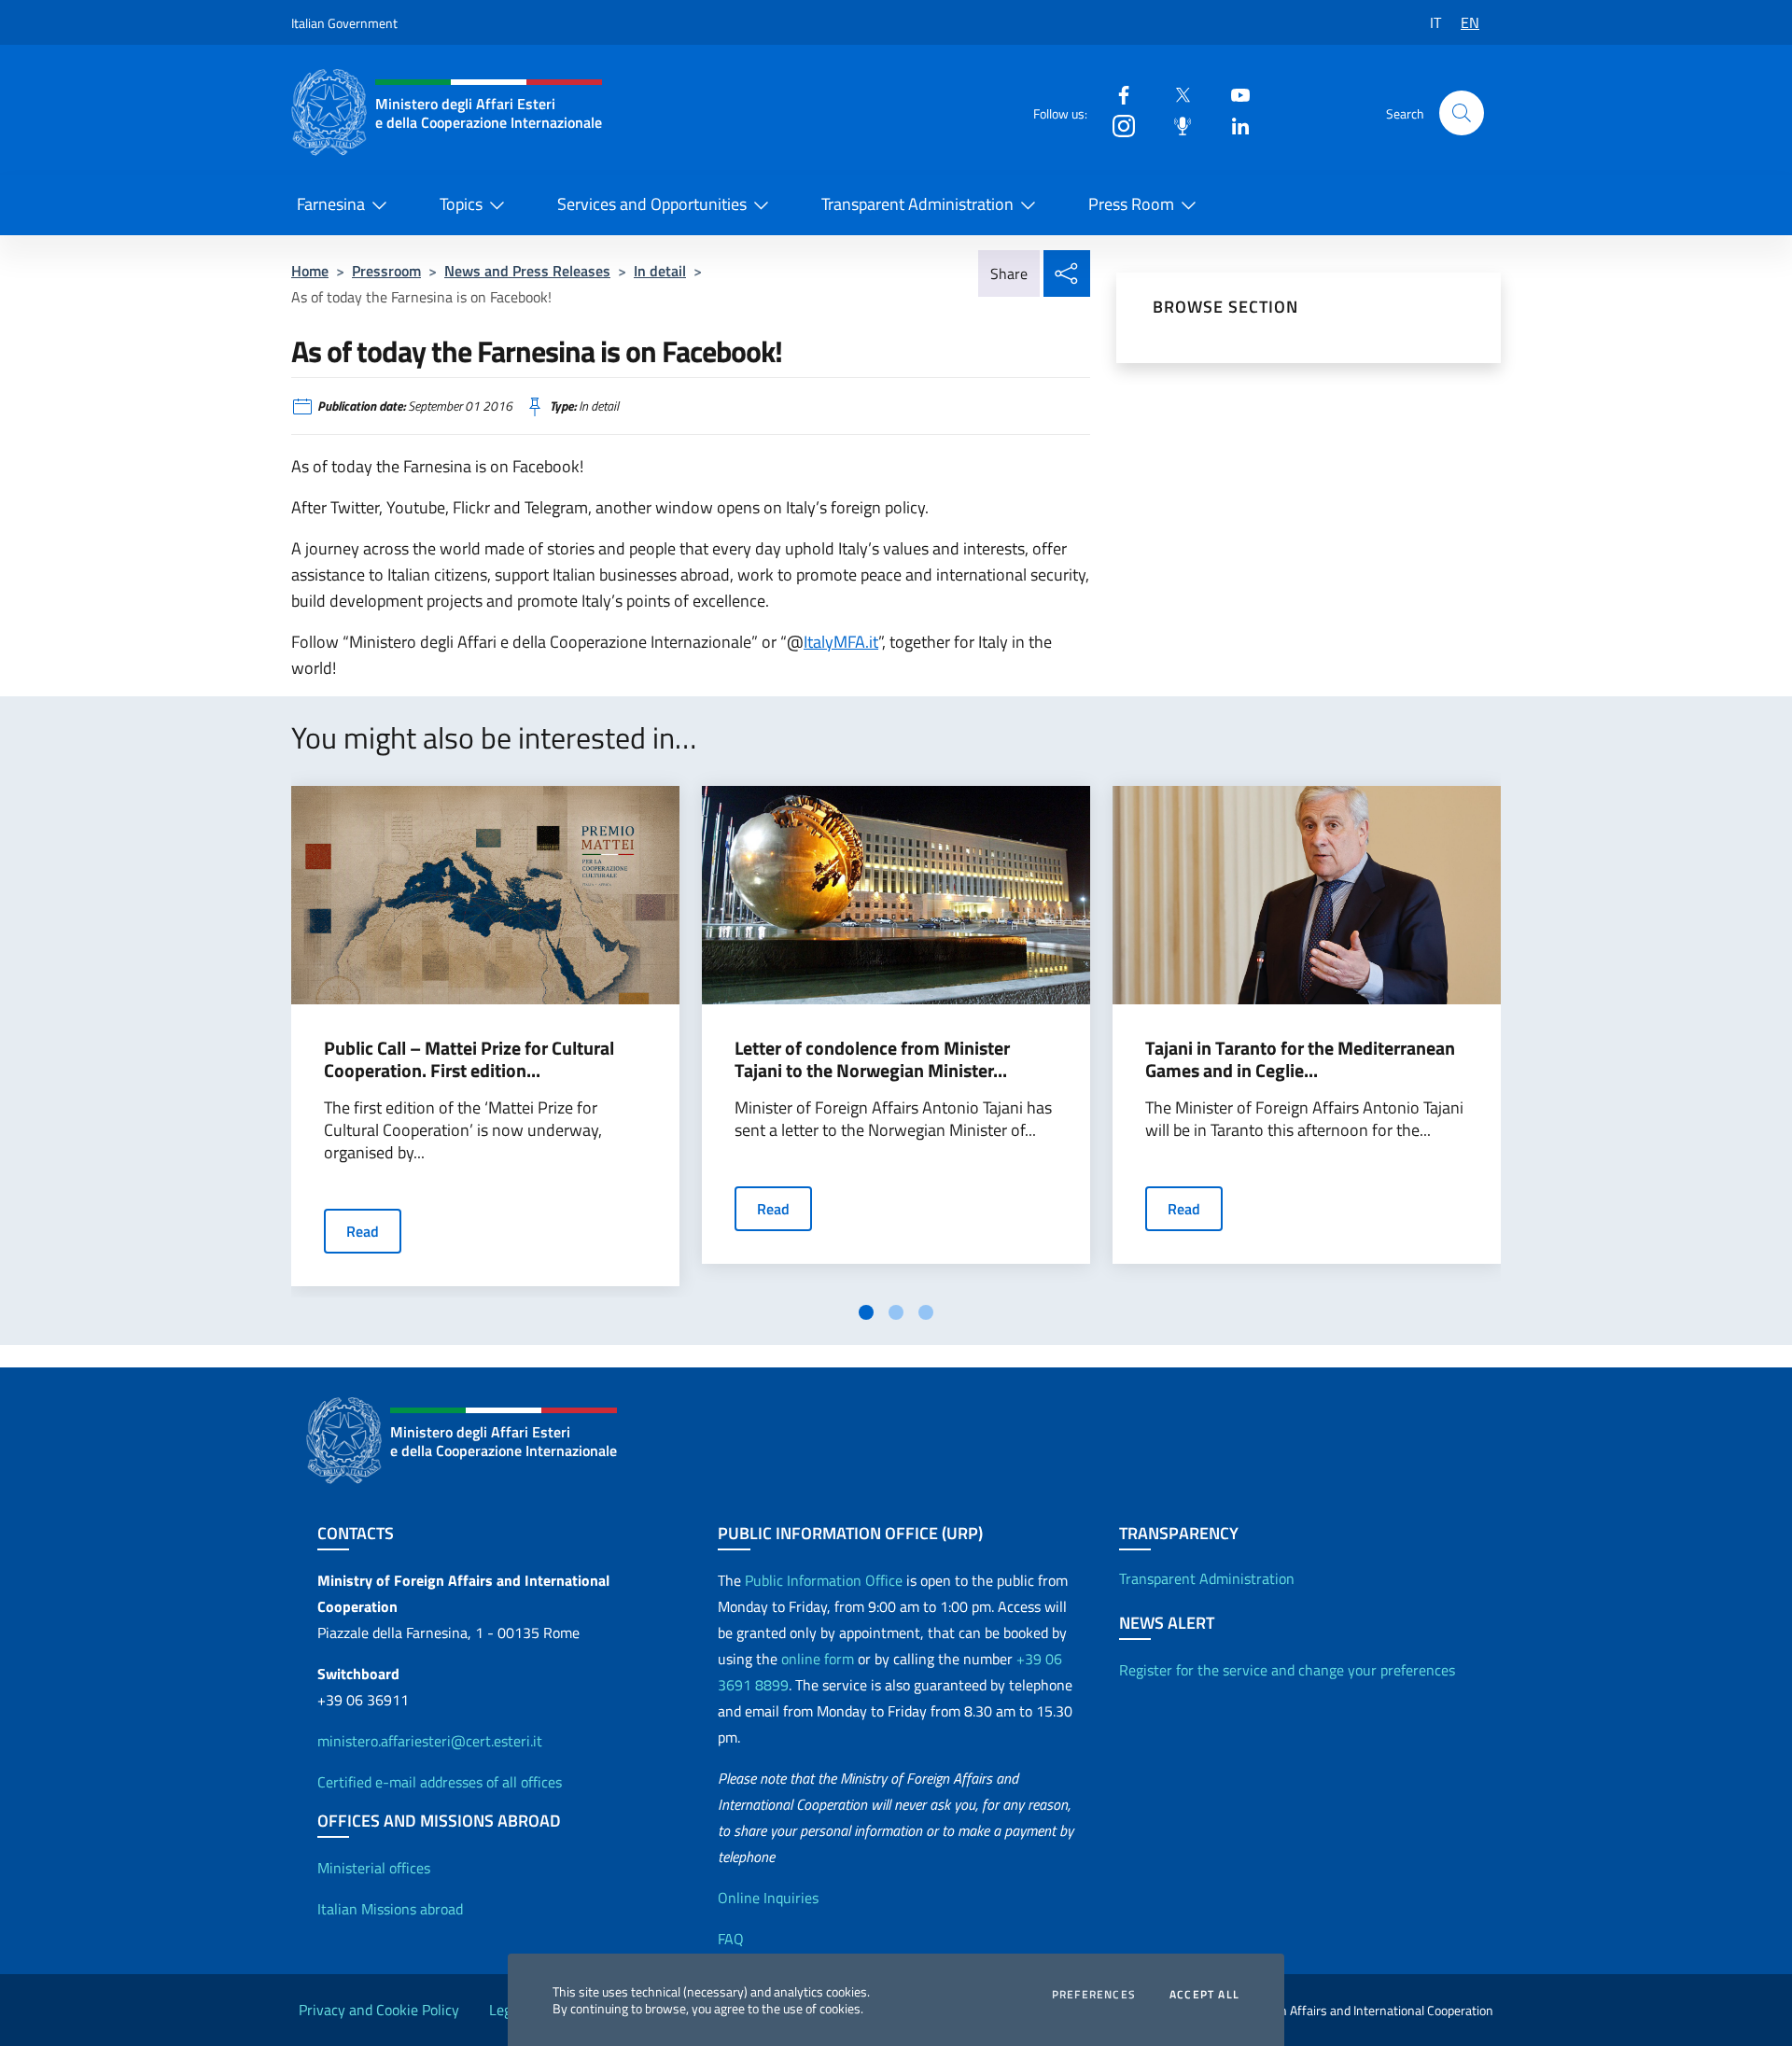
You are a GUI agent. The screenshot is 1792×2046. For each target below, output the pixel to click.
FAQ (731, 1939)
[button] (1462, 113)
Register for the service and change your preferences (1287, 1670)
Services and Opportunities (652, 204)
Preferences (1094, 1995)
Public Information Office (824, 1580)
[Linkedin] (1233, 125)
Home (310, 271)
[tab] (866, 1312)
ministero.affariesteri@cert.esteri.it (430, 1741)
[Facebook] (1116, 94)
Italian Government (344, 23)
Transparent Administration (917, 204)
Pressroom (386, 271)
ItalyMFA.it (841, 642)
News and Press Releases (527, 271)
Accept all (1204, 1995)
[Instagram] (1116, 125)
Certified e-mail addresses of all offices (440, 1782)
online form (818, 1659)
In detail (660, 271)
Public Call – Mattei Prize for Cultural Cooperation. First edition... (469, 1059)
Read (363, 1231)
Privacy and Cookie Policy (379, 2010)
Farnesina (331, 204)
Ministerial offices (374, 1868)
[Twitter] (1175, 94)
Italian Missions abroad (390, 1909)
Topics (461, 204)
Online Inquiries (768, 1898)
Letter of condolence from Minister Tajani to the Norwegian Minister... (872, 1059)
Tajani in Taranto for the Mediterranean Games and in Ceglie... (1300, 1059)
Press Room (1131, 204)
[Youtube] (1233, 94)
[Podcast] (1175, 125)
